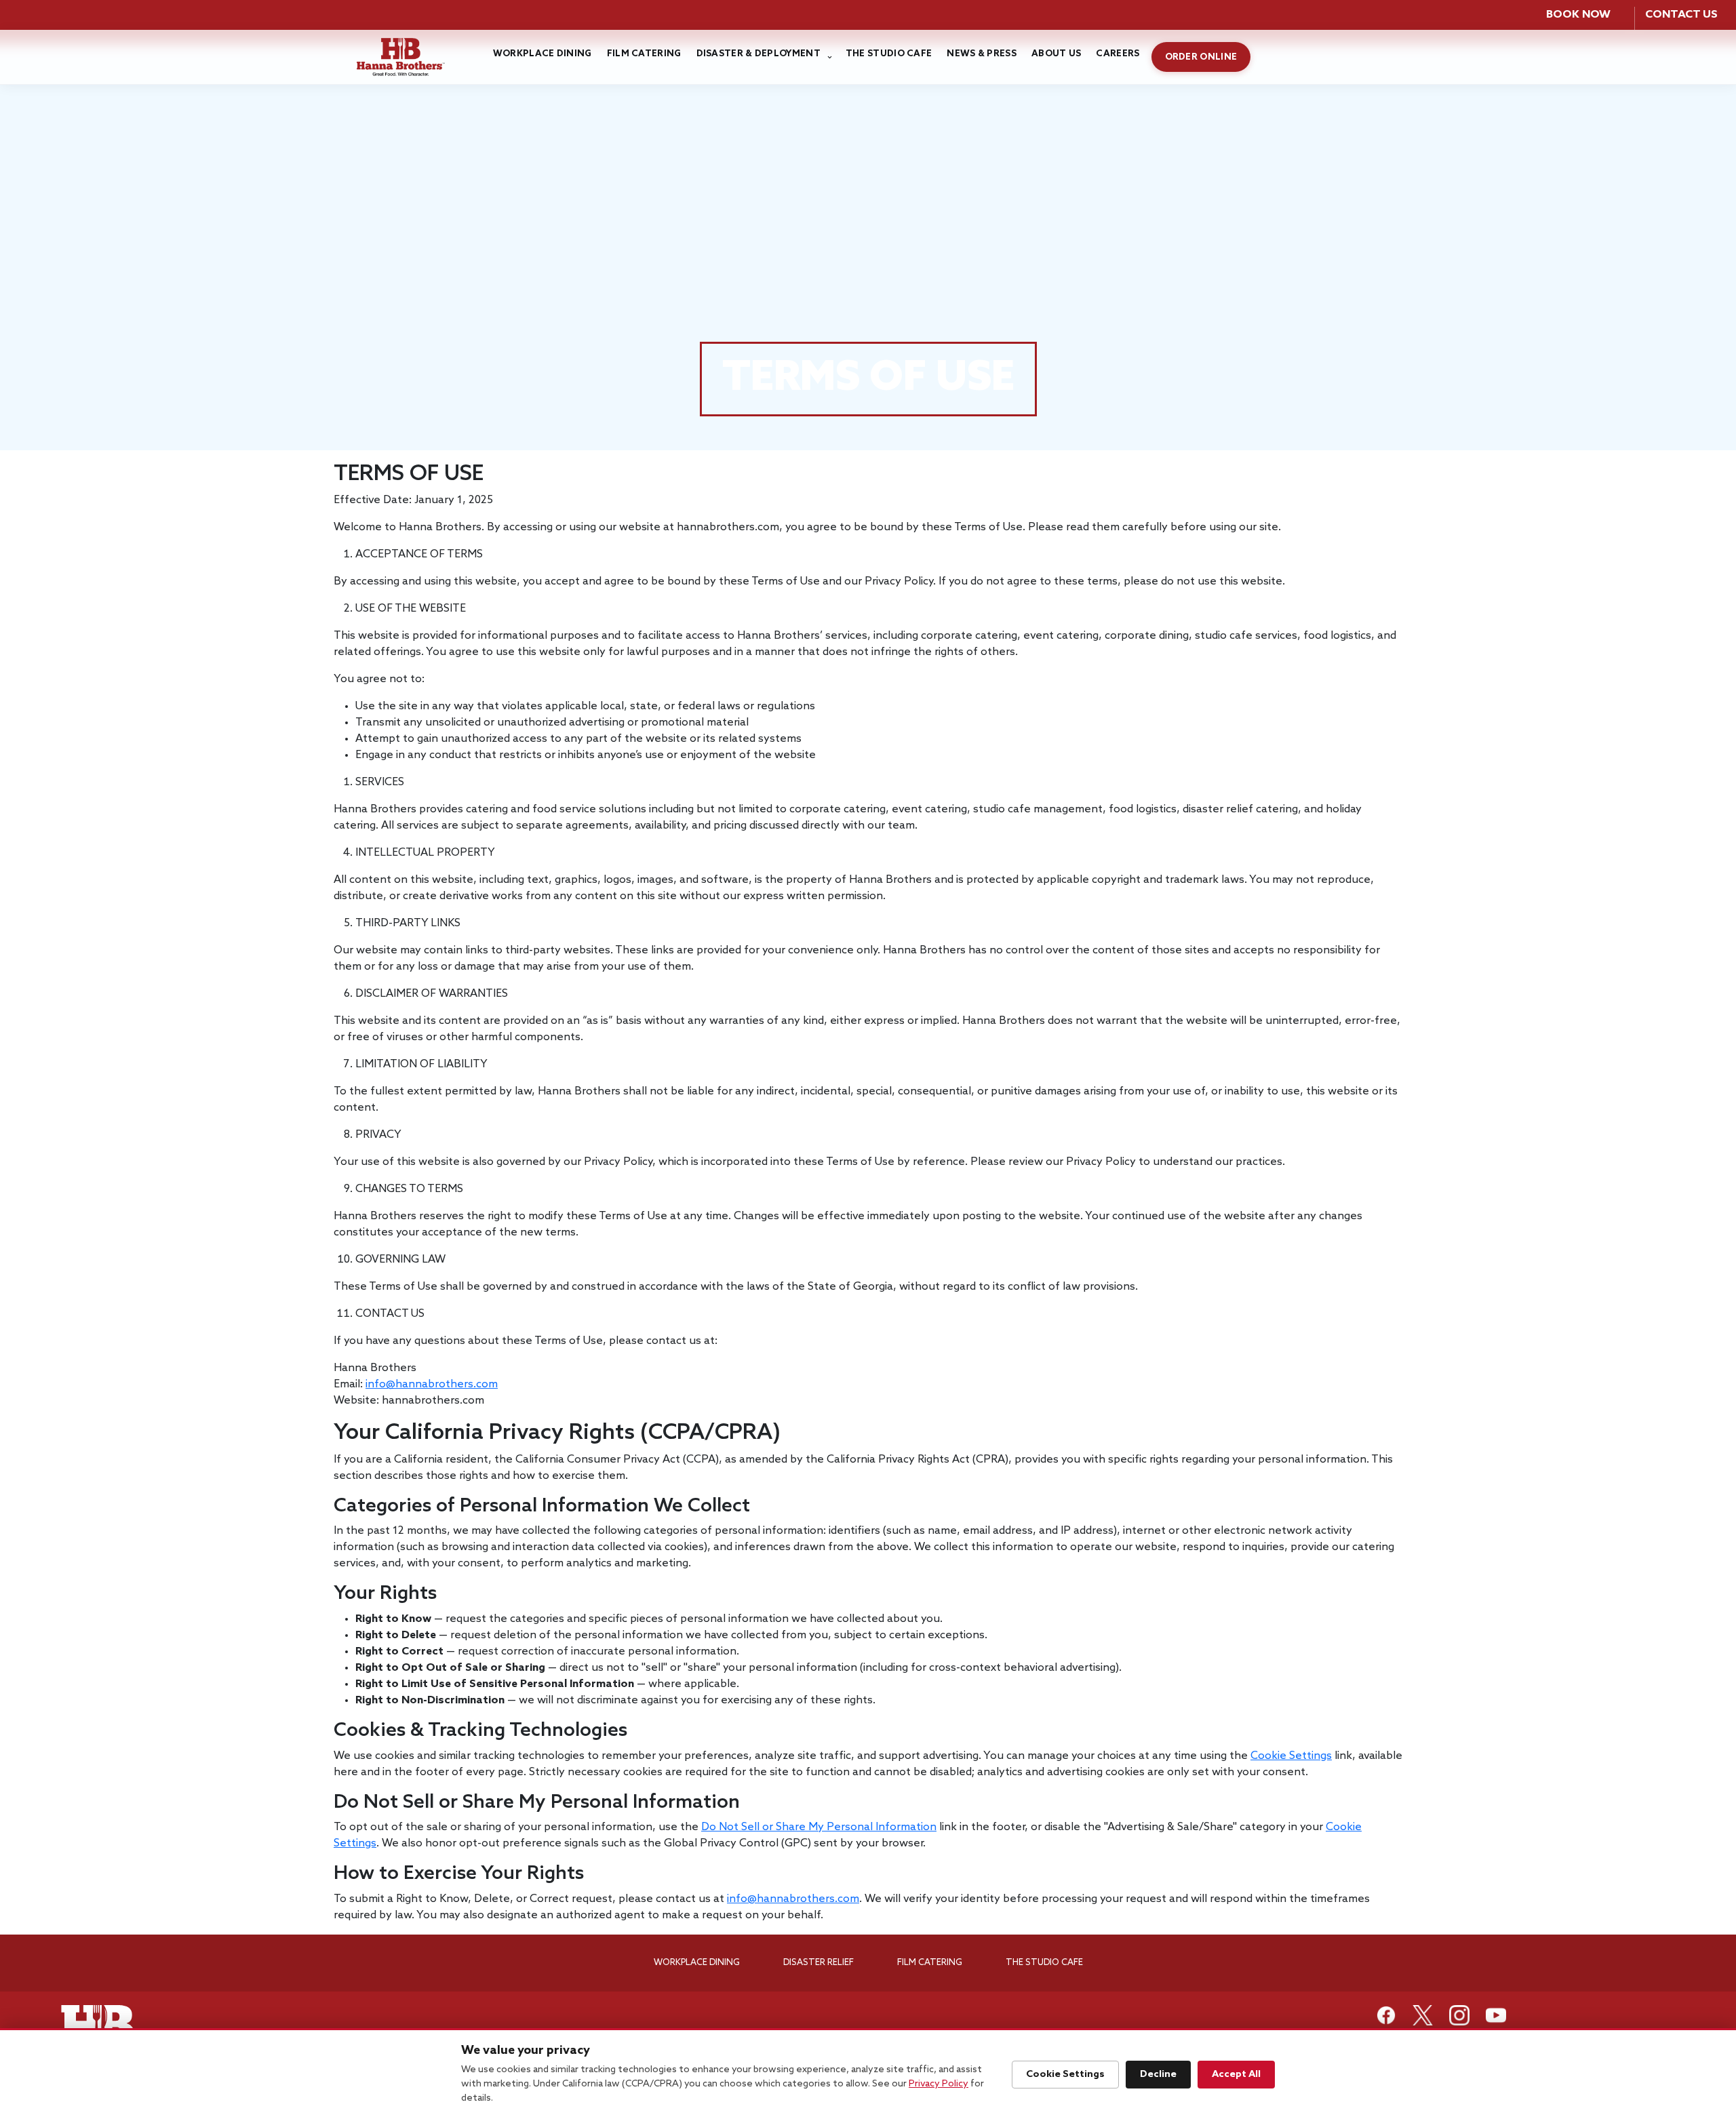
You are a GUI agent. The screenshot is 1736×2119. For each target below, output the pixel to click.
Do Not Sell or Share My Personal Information (819, 1827)
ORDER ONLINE (1201, 57)
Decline (1158, 2074)
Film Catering (644, 54)
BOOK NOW (1578, 15)
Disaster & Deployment (758, 54)
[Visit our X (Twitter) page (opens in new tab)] (1423, 2015)
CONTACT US (1681, 15)
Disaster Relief (818, 1963)
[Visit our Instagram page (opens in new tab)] (1459, 2015)
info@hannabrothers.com (432, 1385)
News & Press (982, 54)
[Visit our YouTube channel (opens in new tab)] (1496, 2015)
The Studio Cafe (889, 54)
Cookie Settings (1291, 1756)
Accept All (1236, 2074)
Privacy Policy (939, 2084)
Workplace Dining (542, 54)
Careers (1118, 54)
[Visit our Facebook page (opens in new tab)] (1386, 2015)
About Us (1056, 54)
